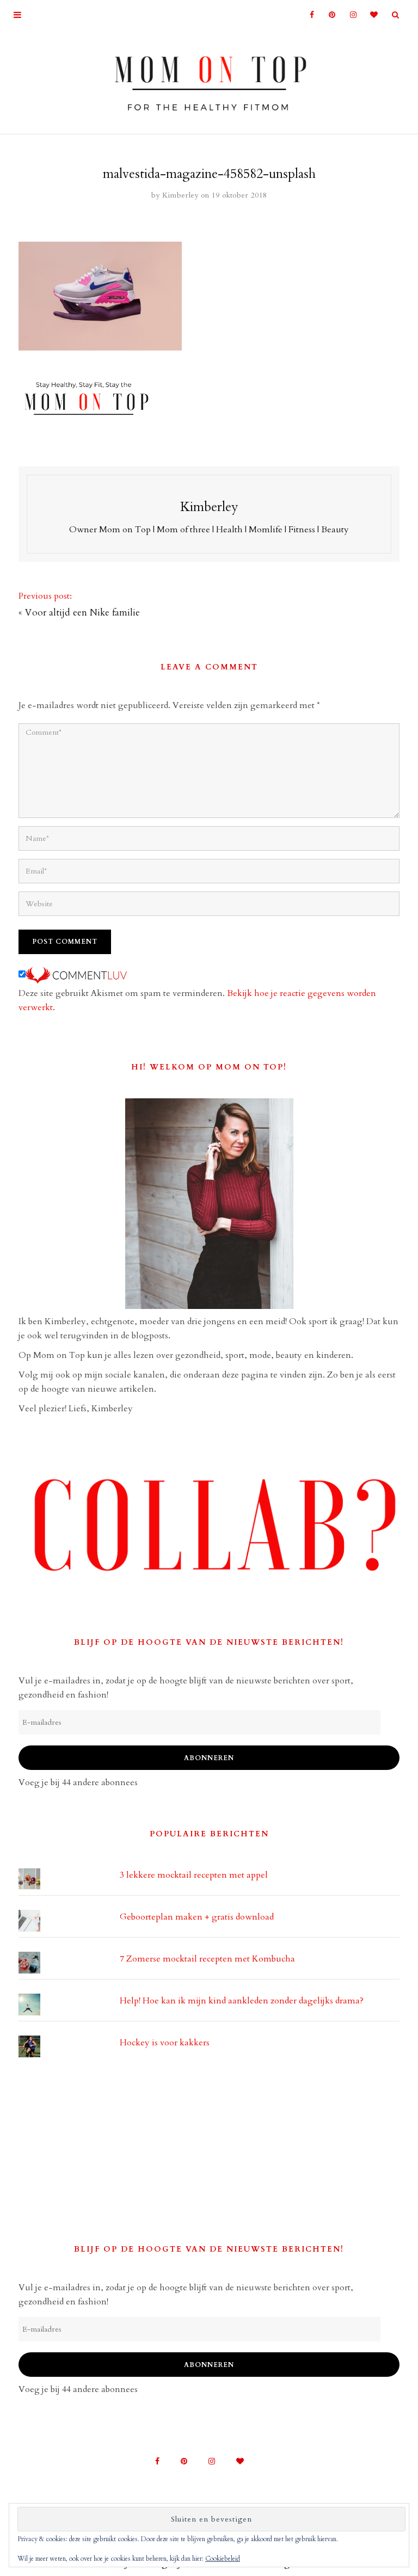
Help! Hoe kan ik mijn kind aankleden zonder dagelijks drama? (242, 2001)
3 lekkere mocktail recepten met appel (194, 1875)
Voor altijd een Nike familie (82, 613)
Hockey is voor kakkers (165, 2043)
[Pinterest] (328, 15)
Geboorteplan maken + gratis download (197, 1917)
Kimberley (180, 195)
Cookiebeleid (223, 2559)
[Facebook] (307, 15)
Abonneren (209, 1758)
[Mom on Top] (209, 79)
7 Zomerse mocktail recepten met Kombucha (207, 1959)
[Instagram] (350, 15)
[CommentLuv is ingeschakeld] (76, 975)
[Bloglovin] (371, 15)
